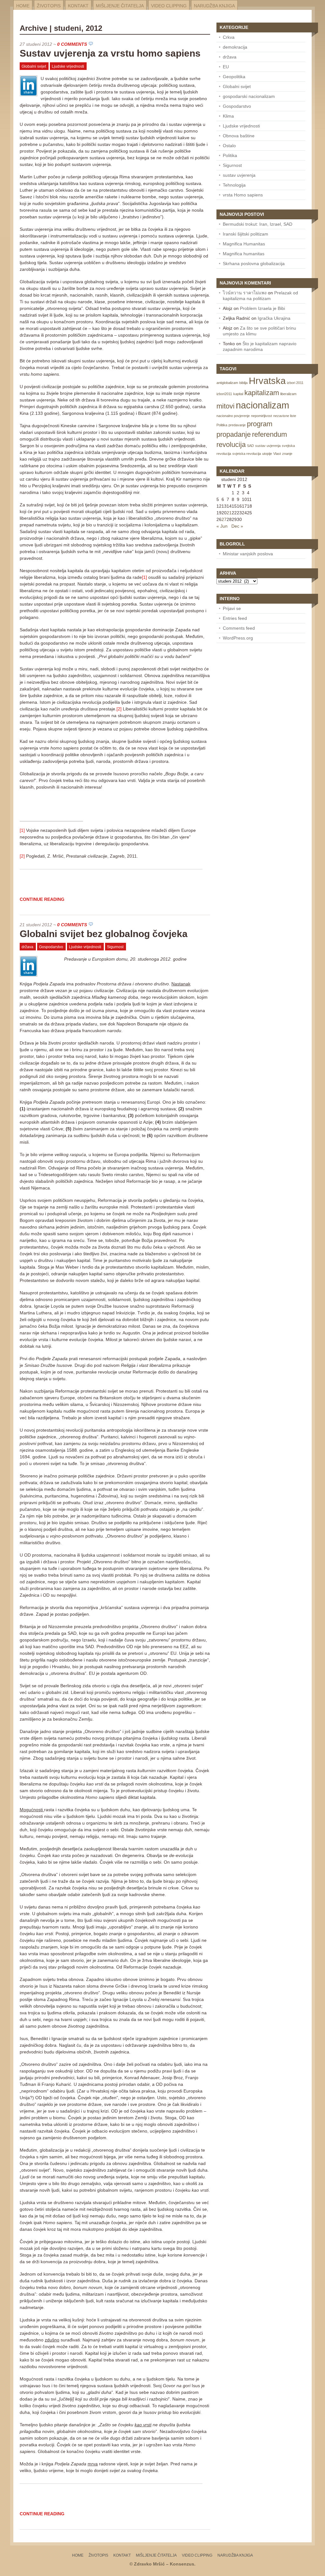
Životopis (49, 6)
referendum (269, 434)
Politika (230, 155)
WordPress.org (238, 638)
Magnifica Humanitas (244, 244)
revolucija (231, 445)
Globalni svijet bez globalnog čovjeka (104, 934)
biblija (243, 383)
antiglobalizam (227, 383)
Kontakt (78, 6)
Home (23, 6)
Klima (228, 116)
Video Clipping (169, 6)
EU (226, 67)
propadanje (234, 434)
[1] (144, 577)
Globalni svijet (34, 66)
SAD (250, 446)
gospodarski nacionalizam (249, 96)
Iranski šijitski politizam (245, 234)
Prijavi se (232, 608)
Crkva (229, 37)
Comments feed (239, 628)
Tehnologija (234, 185)
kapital (238, 394)
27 (224, 519)
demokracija (235, 47)
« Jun (222, 526)
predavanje (237, 425)
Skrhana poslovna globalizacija (254, 264)
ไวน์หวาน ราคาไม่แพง (245, 293)
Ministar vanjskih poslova (248, 554)
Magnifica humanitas (244, 254)
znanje (287, 454)
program (260, 424)
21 (229, 513)
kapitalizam (262, 393)
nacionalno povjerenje (233, 416)
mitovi (226, 406)
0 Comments (72, 44)
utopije (267, 454)
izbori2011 (224, 394)
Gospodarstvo (51, 947)
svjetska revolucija (247, 454)
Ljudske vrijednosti (68, 66)
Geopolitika (234, 77)
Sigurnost (115, 947)
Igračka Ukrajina (274, 318)
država (27, 947)
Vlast (277, 454)
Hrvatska (267, 381)
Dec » (237, 526)
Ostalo (229, 146)
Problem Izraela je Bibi (262, 308)
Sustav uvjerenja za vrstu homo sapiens (110, 53)
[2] (119, 709)
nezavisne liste (285, 416)
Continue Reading (42, 899)
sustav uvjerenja (239, 175)
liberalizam (288, 394)
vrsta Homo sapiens (243, 195)
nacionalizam (262, 405)
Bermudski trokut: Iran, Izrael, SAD (258, 224)
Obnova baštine (239, 136)
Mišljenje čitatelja (120, 6)
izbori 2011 (295, 383)
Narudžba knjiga (214, 6)
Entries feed (235, 618)
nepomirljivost (262, 416)
